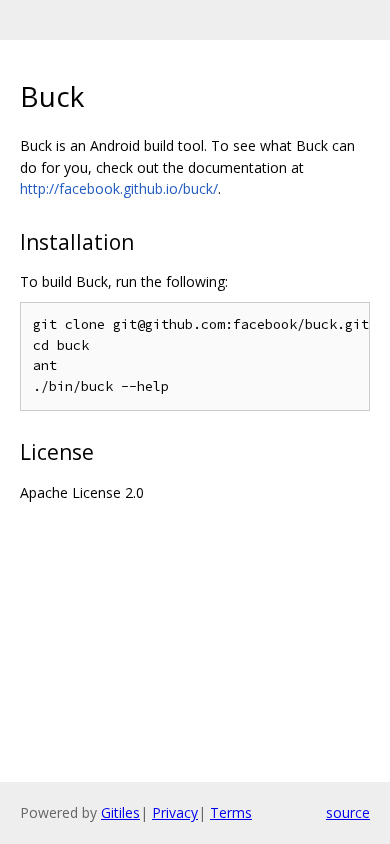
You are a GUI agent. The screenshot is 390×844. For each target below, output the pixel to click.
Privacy (175, 812)
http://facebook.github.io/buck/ (119, 188)
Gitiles (120, 812)
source (348, 812)
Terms (231, 812)
